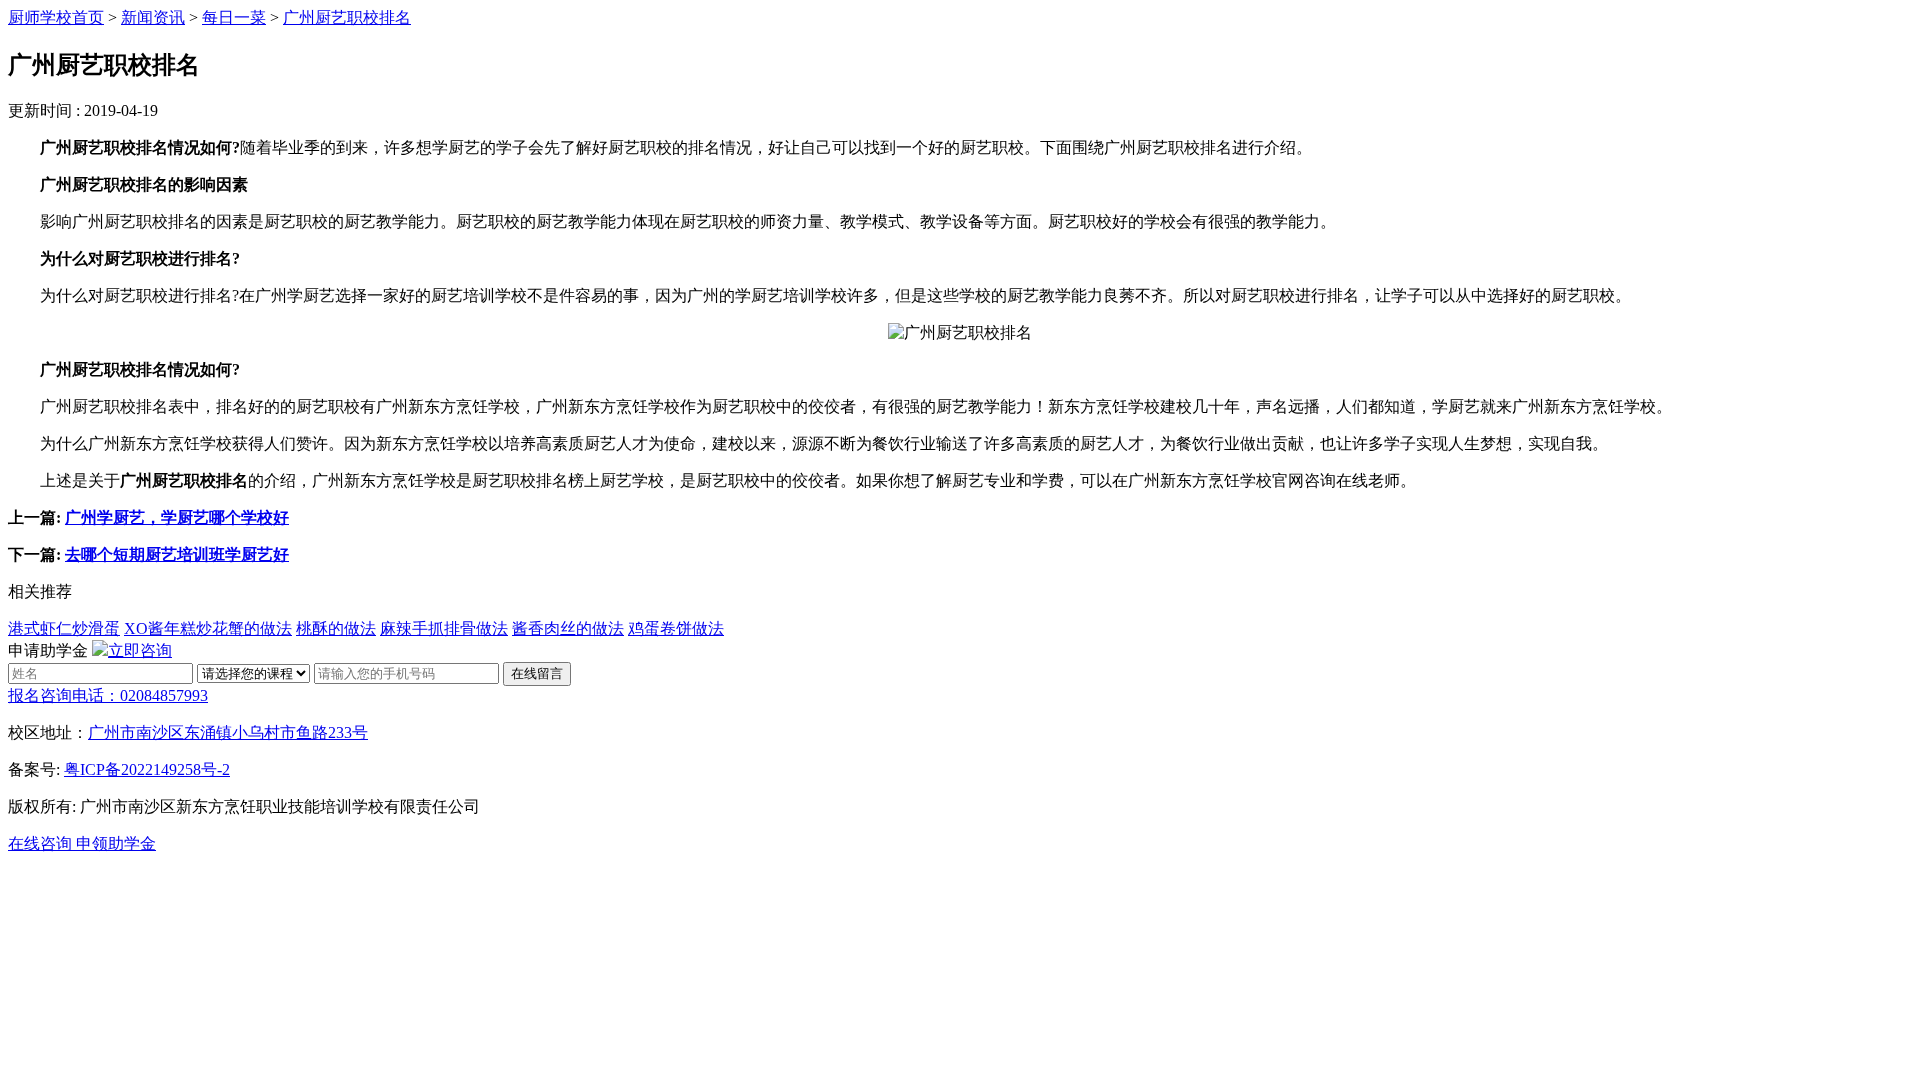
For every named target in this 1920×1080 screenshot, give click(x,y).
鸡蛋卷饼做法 (676, 628)
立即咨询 (140, 650)
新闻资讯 (153, 17)
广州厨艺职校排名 (347, 17)
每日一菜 (234, 17)
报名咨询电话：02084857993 (108, 695)
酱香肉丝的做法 (568, 628)
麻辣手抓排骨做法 (444, 628)
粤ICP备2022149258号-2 (147, 769)
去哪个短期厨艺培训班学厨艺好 (177, 554)
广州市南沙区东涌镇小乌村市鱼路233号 (228, 732)
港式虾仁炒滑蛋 (64, 628)
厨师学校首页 (56, 17)
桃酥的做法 (336, 628)
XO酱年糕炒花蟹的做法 (208, 628)
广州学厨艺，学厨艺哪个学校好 (177, 517)
